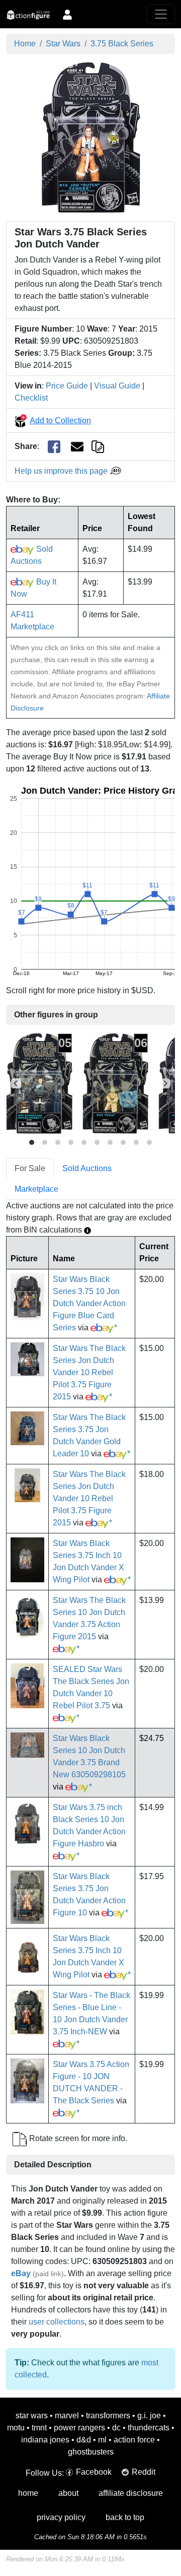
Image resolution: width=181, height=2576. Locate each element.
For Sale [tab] (30, 1168)
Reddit (144, 2472)
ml (102, 2440)
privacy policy (61, 2517)
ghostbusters (91, 2452)
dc (116, 2428)
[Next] (165, 1083)
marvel (67, 2416)
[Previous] (16, 1083)
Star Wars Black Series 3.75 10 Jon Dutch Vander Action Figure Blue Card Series (89, 1303)
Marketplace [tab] (36, 1189)
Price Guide (67, 386)
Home (25, 44)
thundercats (149, 2428)
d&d (84, 2440)
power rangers (79, 2428)
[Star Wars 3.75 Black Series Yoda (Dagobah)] (115, 1083)
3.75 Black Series (122, 44)
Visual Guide (117, 386)
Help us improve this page (62, 471)
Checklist (31, 398)
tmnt (39, 2428)
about (68, 2493)
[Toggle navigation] (161, 14)
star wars (32, 2416)
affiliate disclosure (131, 2493)
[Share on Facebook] (54, 447)
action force (134, 2440)
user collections (57, 2322)
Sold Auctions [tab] (87, 1168)
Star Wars (63, 44)
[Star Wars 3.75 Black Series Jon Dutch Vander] (91, 137)
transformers (108, 2416)
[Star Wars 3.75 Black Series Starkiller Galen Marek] (39, 1083)
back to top (125, 2517)
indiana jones (45, 2440)
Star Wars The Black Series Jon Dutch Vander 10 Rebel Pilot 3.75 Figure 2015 (89, 1372)
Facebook (94, 2472)
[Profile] (67, 14)
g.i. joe (149, 2416)
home (28, 2493)
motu (16, 2428)
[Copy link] (98, 446)
